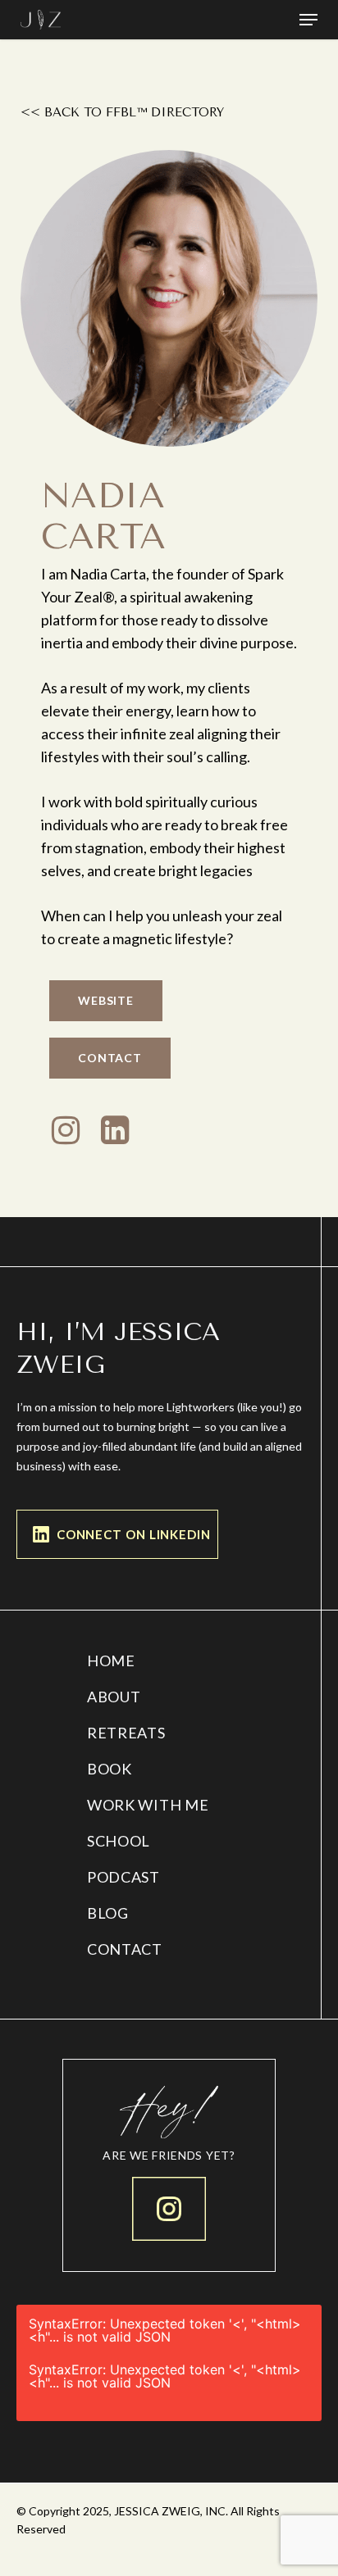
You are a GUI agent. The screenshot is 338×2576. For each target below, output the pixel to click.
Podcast (123, 1877)
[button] (308, 20)
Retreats (126, 1733)
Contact (125, 1949)
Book (110, 1769)
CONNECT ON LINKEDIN (134, 1534)
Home (111, 1661)
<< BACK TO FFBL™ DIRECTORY (122, 112)
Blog (108, 1913)
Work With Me (148, 1805)
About (114, 1697)
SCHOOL (119, 1841)
